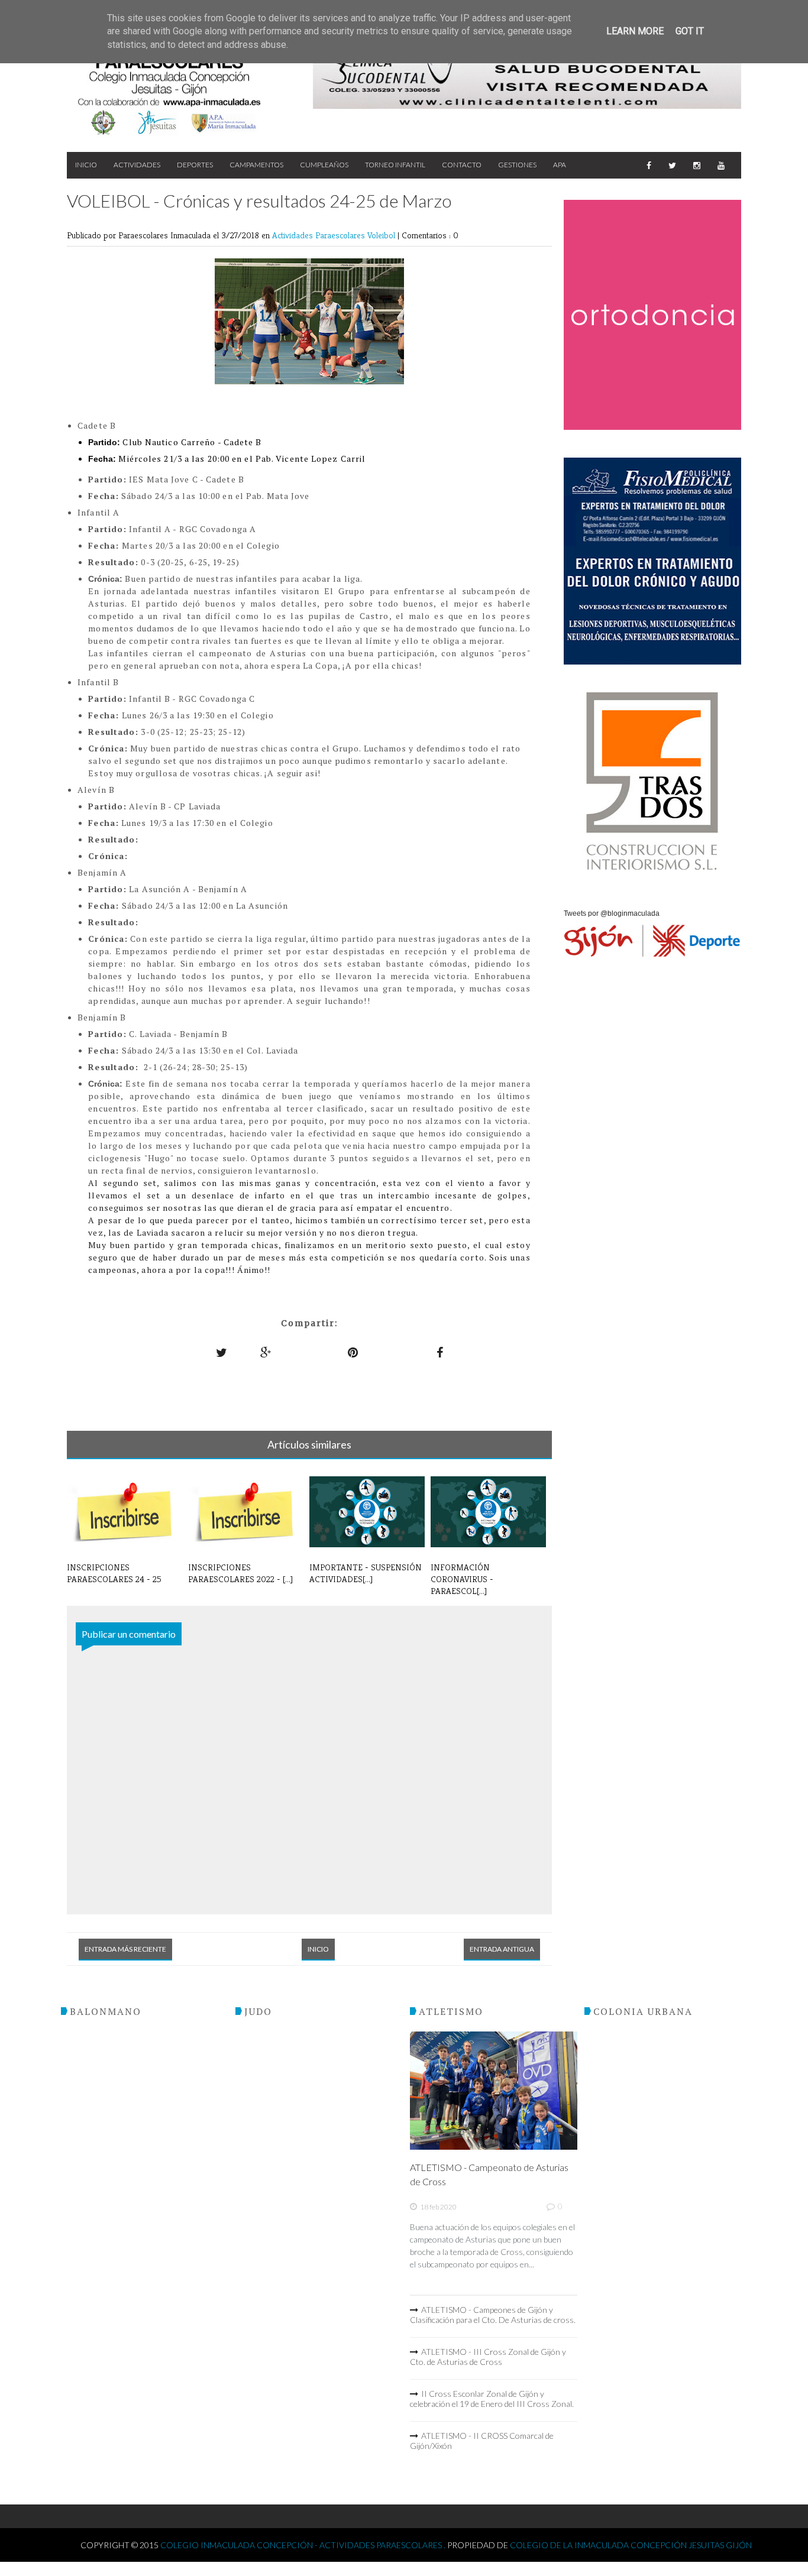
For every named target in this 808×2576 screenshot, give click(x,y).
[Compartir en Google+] (266, 1352)
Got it (690, 31)
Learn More (635, 31)
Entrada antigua (502, 1949)
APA (560, 165)
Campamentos (256, 165)
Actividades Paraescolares (320, 235)
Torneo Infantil (395, 165)
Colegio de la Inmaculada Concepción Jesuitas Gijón (631, 2545)
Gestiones (517, 165)
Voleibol (382, 235)
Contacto (462, 165)
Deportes (195, 165)
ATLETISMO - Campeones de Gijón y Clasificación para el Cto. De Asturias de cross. (493, 2315)
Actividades (137, 165)
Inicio (86, 165)
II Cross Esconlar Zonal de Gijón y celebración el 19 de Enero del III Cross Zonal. (492, 2399)
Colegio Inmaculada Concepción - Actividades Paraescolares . (304, 2545)
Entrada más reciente (125, 1949)
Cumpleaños (324, 165)
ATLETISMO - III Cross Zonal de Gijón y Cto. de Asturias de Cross (488, 2357)
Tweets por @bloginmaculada (612, 913)
